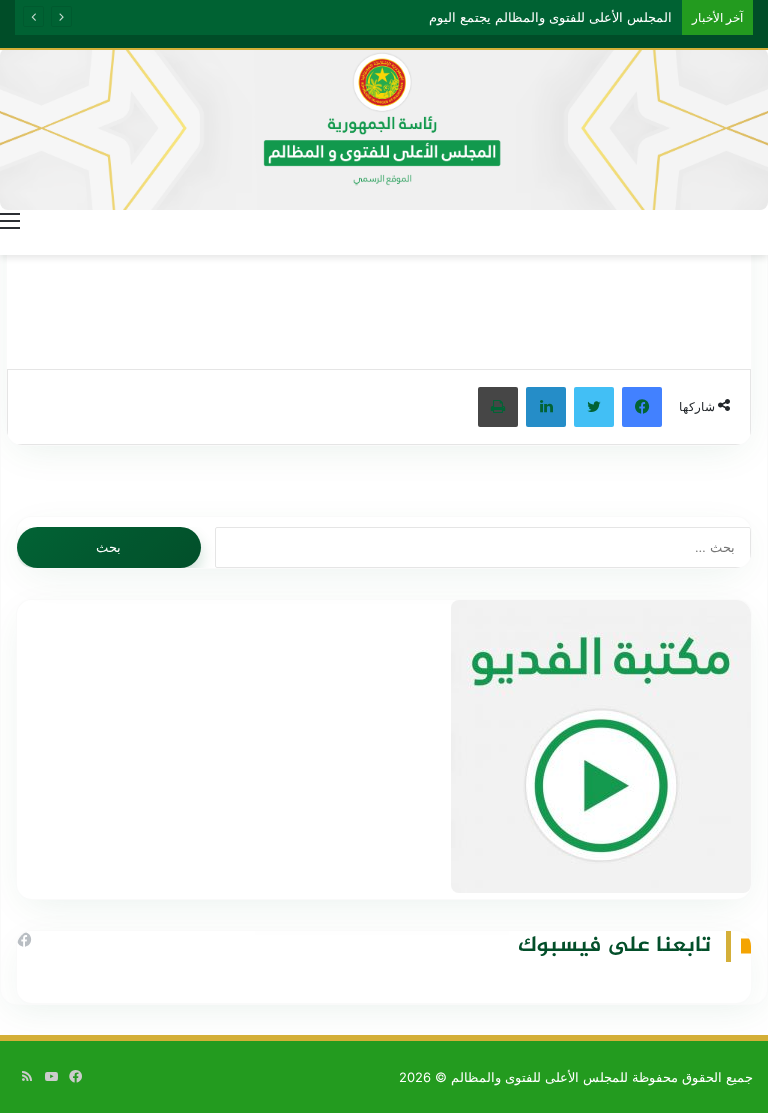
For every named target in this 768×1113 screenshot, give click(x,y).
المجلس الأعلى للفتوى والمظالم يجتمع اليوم (550, 17)
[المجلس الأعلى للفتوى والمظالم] (384, 129)
